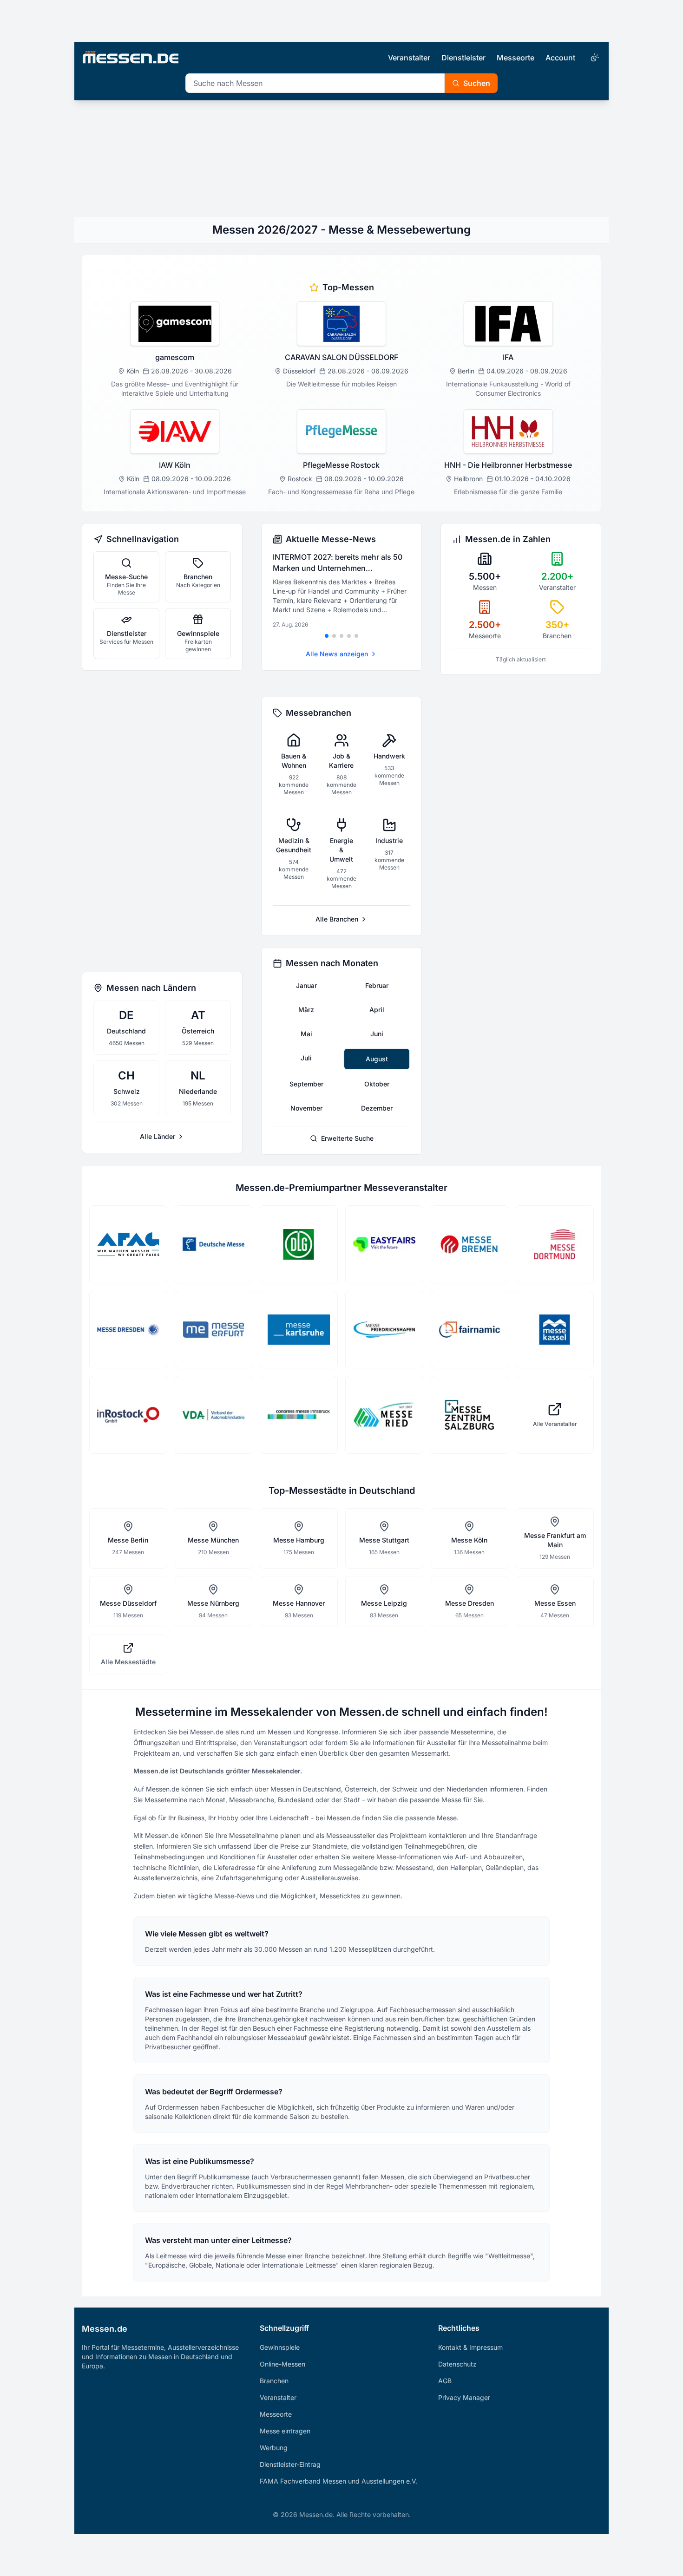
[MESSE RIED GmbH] (384, 1415)
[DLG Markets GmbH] (299, 1244)
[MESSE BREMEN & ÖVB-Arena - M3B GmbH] (470, 1244)
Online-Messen (282, 2364)
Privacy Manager (464, 2397)
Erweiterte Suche (347, 1138)
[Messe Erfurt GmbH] (214, 1330)
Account (560, 58)
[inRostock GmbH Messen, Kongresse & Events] (128, 1415)
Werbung (274, 2448)
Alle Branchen (337, 919)
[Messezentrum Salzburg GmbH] (470, 1415)
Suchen (477, 83)
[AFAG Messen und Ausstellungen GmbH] (128, 1244)
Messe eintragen (285, 2431)
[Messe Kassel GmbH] (555, 1330)
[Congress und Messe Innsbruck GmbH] (299, 1415)
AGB (445, 2381)
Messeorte (516, 58)
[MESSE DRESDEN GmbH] (128, 1330)
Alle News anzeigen (337, 654)
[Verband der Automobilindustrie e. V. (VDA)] (214, 1415)
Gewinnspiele (280, 2347)
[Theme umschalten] (594, 58)
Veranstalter (409, 58)
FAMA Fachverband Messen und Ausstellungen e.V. (339, 2481)
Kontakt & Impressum (470, 2347)
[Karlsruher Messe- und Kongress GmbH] (299, 1330)
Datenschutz (457, 2364)
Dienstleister (463, 58)
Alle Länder (158, 1136)
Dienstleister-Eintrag (290, 2464)
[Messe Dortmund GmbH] (555, 1244)
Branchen (274, 2381)
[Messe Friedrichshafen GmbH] (384, 1330)
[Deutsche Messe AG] (214, 1244)
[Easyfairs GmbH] (384, 1244)
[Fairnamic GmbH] (470, 1330)
